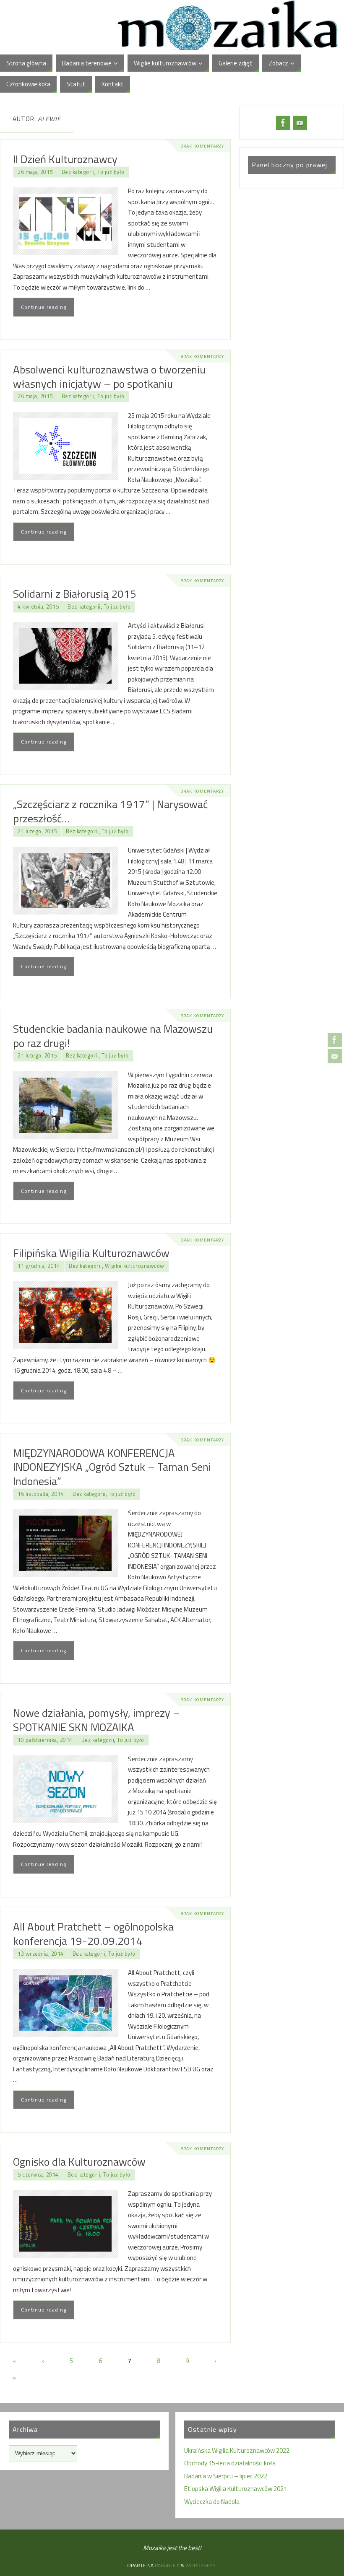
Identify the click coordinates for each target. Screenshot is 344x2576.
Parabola (167, 2565)
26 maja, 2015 (35, 172)
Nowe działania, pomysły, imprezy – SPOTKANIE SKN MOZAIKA (96, 1720)
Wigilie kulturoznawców (135, 1266)
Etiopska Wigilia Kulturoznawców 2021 (236, 2489)
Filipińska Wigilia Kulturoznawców (91, 1253)
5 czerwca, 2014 (38, 2175)
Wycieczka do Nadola (212, 2502)
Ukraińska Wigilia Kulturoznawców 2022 (237, 2450)
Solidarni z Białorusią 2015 (75, 594)
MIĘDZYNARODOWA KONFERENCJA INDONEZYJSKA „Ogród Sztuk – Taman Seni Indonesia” (112, 1467)
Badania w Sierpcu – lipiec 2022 (226, 2476)
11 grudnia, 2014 (39, 1266)
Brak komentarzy (202, 146)
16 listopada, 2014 (41, 1494)
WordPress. (201, 2565)
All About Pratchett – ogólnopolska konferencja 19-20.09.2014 (93, 1934)
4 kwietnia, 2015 (38, 607)
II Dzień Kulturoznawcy (65, 159)
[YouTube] (335, 1056)
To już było (111, 172)
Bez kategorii (78, 172)
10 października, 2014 (45, 1740)
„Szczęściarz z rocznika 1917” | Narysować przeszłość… (110, 811)
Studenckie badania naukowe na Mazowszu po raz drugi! (113, 1036)
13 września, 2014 (41, 1954)
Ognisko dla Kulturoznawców (79, 2162)
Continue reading (44, 307)
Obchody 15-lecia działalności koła (230, 2463)
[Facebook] (335, 1040)
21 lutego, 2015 (37, 831)
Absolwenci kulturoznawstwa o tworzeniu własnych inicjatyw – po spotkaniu (109, 377)
